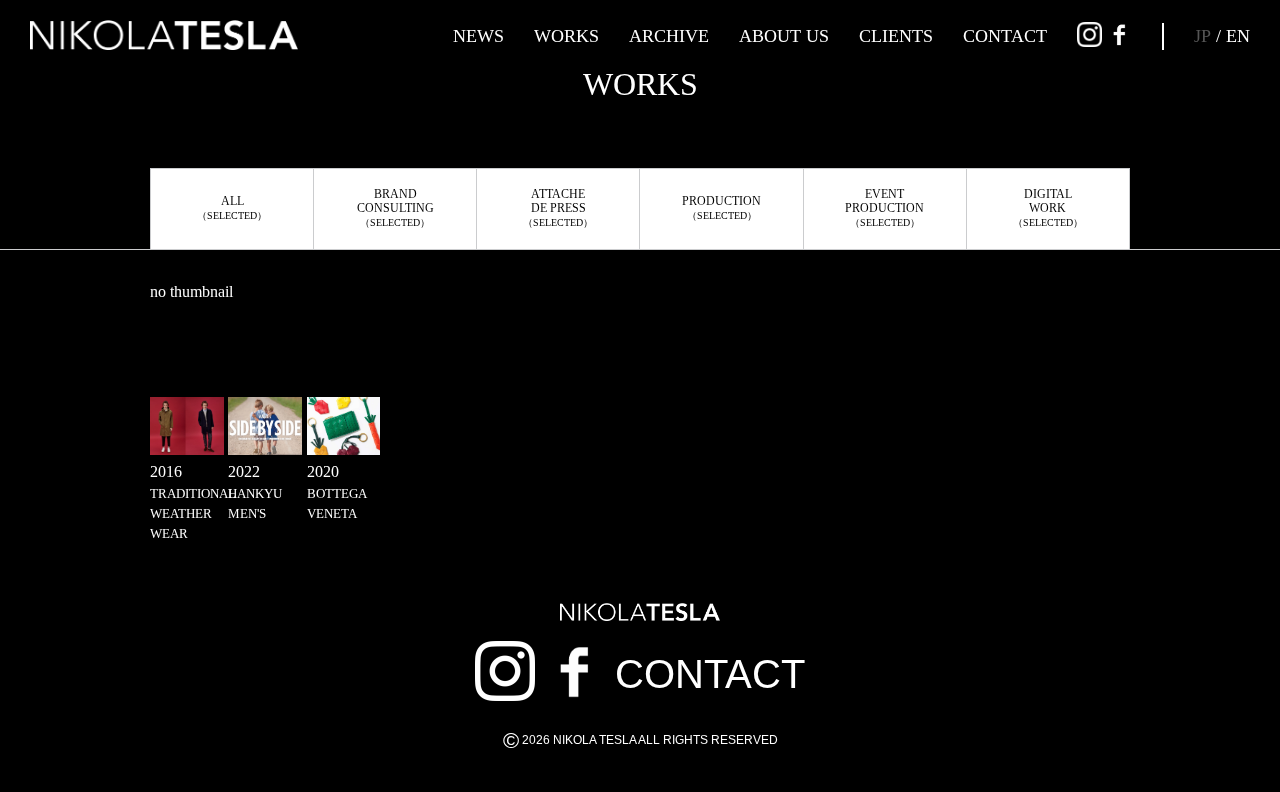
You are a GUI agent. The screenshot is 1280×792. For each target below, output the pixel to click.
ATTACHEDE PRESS (558, 207)
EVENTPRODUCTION (884, 207)
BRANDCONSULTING (395, 207)
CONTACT (1005, 36)
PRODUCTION (721, 207)
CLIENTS (896, 36)
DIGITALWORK (1048, 207)
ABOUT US (784, 36)
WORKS (566, 36)
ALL (232, 207)
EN (1238, 36)
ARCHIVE (669, 36)
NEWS (478, 36)
